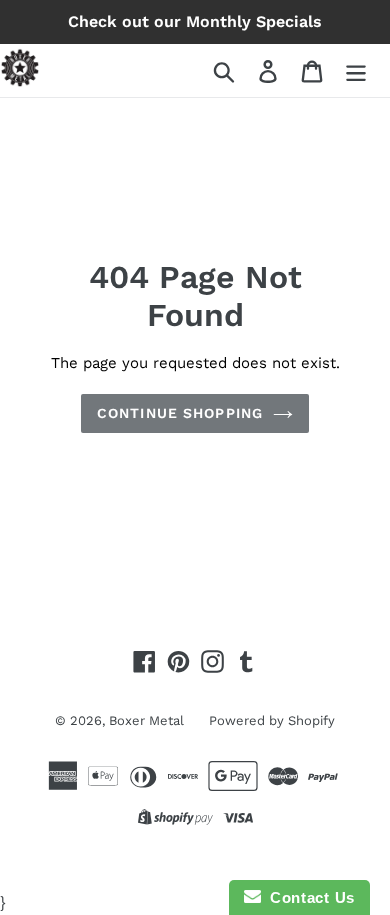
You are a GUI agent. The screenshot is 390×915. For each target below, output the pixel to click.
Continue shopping (180, 413)
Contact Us (308, 897)
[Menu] (356, 70)
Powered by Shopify (272, 720)
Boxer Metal (146, 720)
